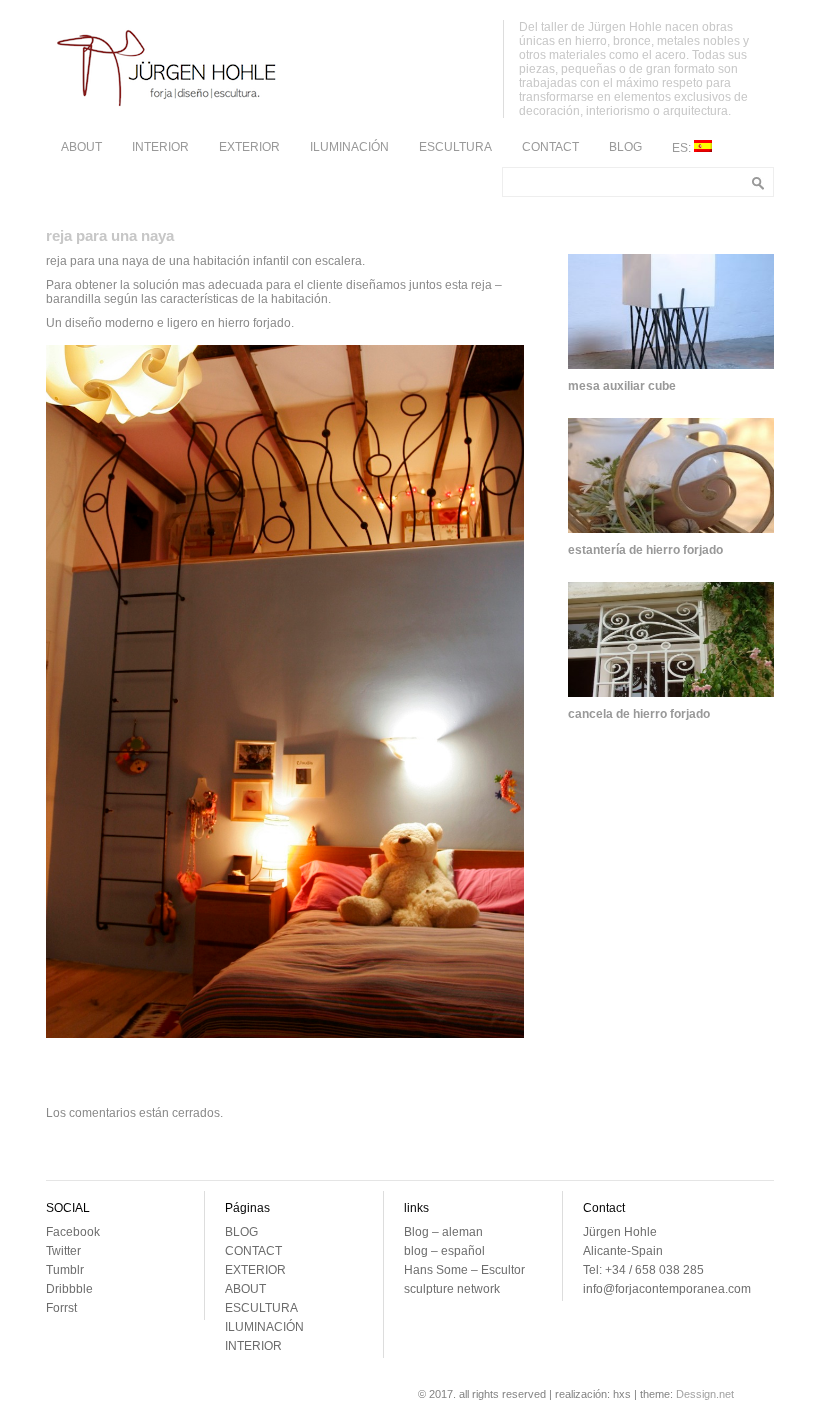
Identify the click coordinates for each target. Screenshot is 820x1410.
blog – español (444, 1251)
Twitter (63, 1251)
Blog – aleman (443, 1232)
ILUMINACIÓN (349, 147)
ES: (683, 148)
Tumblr (65, 1270)
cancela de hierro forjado (639, 714)
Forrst (61, 1308)
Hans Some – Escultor (464, 1270)
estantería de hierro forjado (645, 550)
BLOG (625, 147)
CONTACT (550, 147)
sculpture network (452, 1289)
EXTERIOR (249, 147)
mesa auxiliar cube (622, 386)
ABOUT (81, 147)
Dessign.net (705, 1394)
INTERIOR (160, 147)
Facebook (73, 1232)
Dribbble (69, 1289)
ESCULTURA (455, 147)
